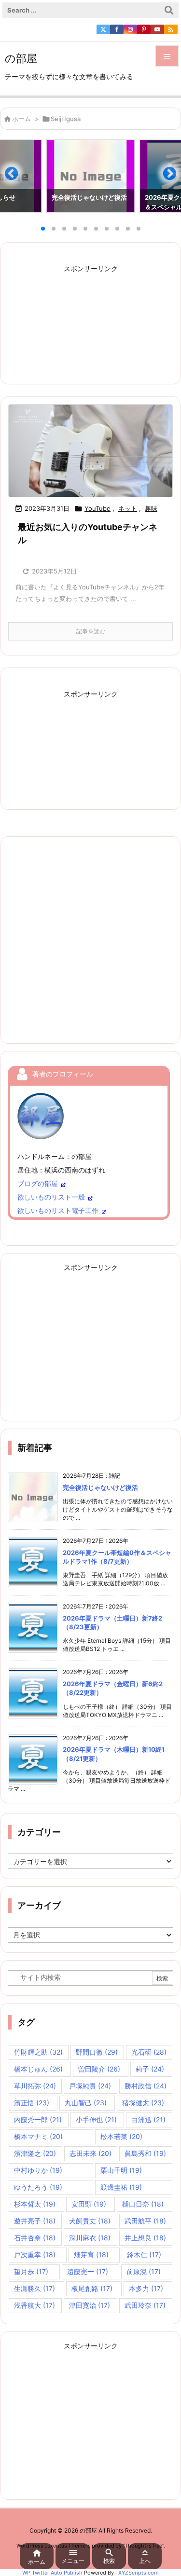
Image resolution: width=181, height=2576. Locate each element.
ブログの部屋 (38, 1183)
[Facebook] (117, 29)
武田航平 (145, 2221)
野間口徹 (97, 2052)
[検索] (169, 10)
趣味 (151, 508)
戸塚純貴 (90, 2086)
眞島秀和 (145, 2153)
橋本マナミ (38, 2136)
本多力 (146, 2288)
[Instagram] (130, 29)
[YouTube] (157, 29)
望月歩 (31, 2271)
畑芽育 (91, 2255)
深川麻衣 (90, 2238)
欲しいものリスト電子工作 (58, 1210)
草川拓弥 (35, 2086)
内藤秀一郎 (38, 2119)
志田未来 (90, 2153)
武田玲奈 (145, 2305)
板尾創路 (92, 2288)
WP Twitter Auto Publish (52, 2573)
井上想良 (145, 2238)
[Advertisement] (91, 318)
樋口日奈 (143, 2204)
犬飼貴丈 (90, 2221)
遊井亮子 (35, 2221)
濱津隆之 (35, 2153)
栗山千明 (121, 2170)
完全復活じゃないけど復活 (100, 1487)
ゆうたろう (38, 2187)
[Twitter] (103, 29)
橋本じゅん (38, 2069)
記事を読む (91, 631)
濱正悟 (32, 2103)
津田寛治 (90, 2305)
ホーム (21, 119)
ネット (128, 508)
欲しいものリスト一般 (51, 1197)
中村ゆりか (38, 2170)
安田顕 (89, 2204)
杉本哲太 (35, 2204)
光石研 (149, 2052)
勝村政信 (146, 2086)
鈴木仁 (144, 2255)
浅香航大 (35, 2305)
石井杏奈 (35, 2238)
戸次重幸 (35, 2255)
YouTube (97, 508)
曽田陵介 (99, 2069)
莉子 (150, 2069)
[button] (16, 177)
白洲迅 (148, 2119)
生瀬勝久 (35, 2288)
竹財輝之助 (38, 2052)
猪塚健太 (143, 2103)
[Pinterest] (144, 29)
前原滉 (144, 2271)
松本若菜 (121, 2136)
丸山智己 (86, 2103)
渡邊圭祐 (121, 2187)
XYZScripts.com (139, 2573)
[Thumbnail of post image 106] (90, 451)
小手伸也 (96, 2119)
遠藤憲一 (88, 2271)
